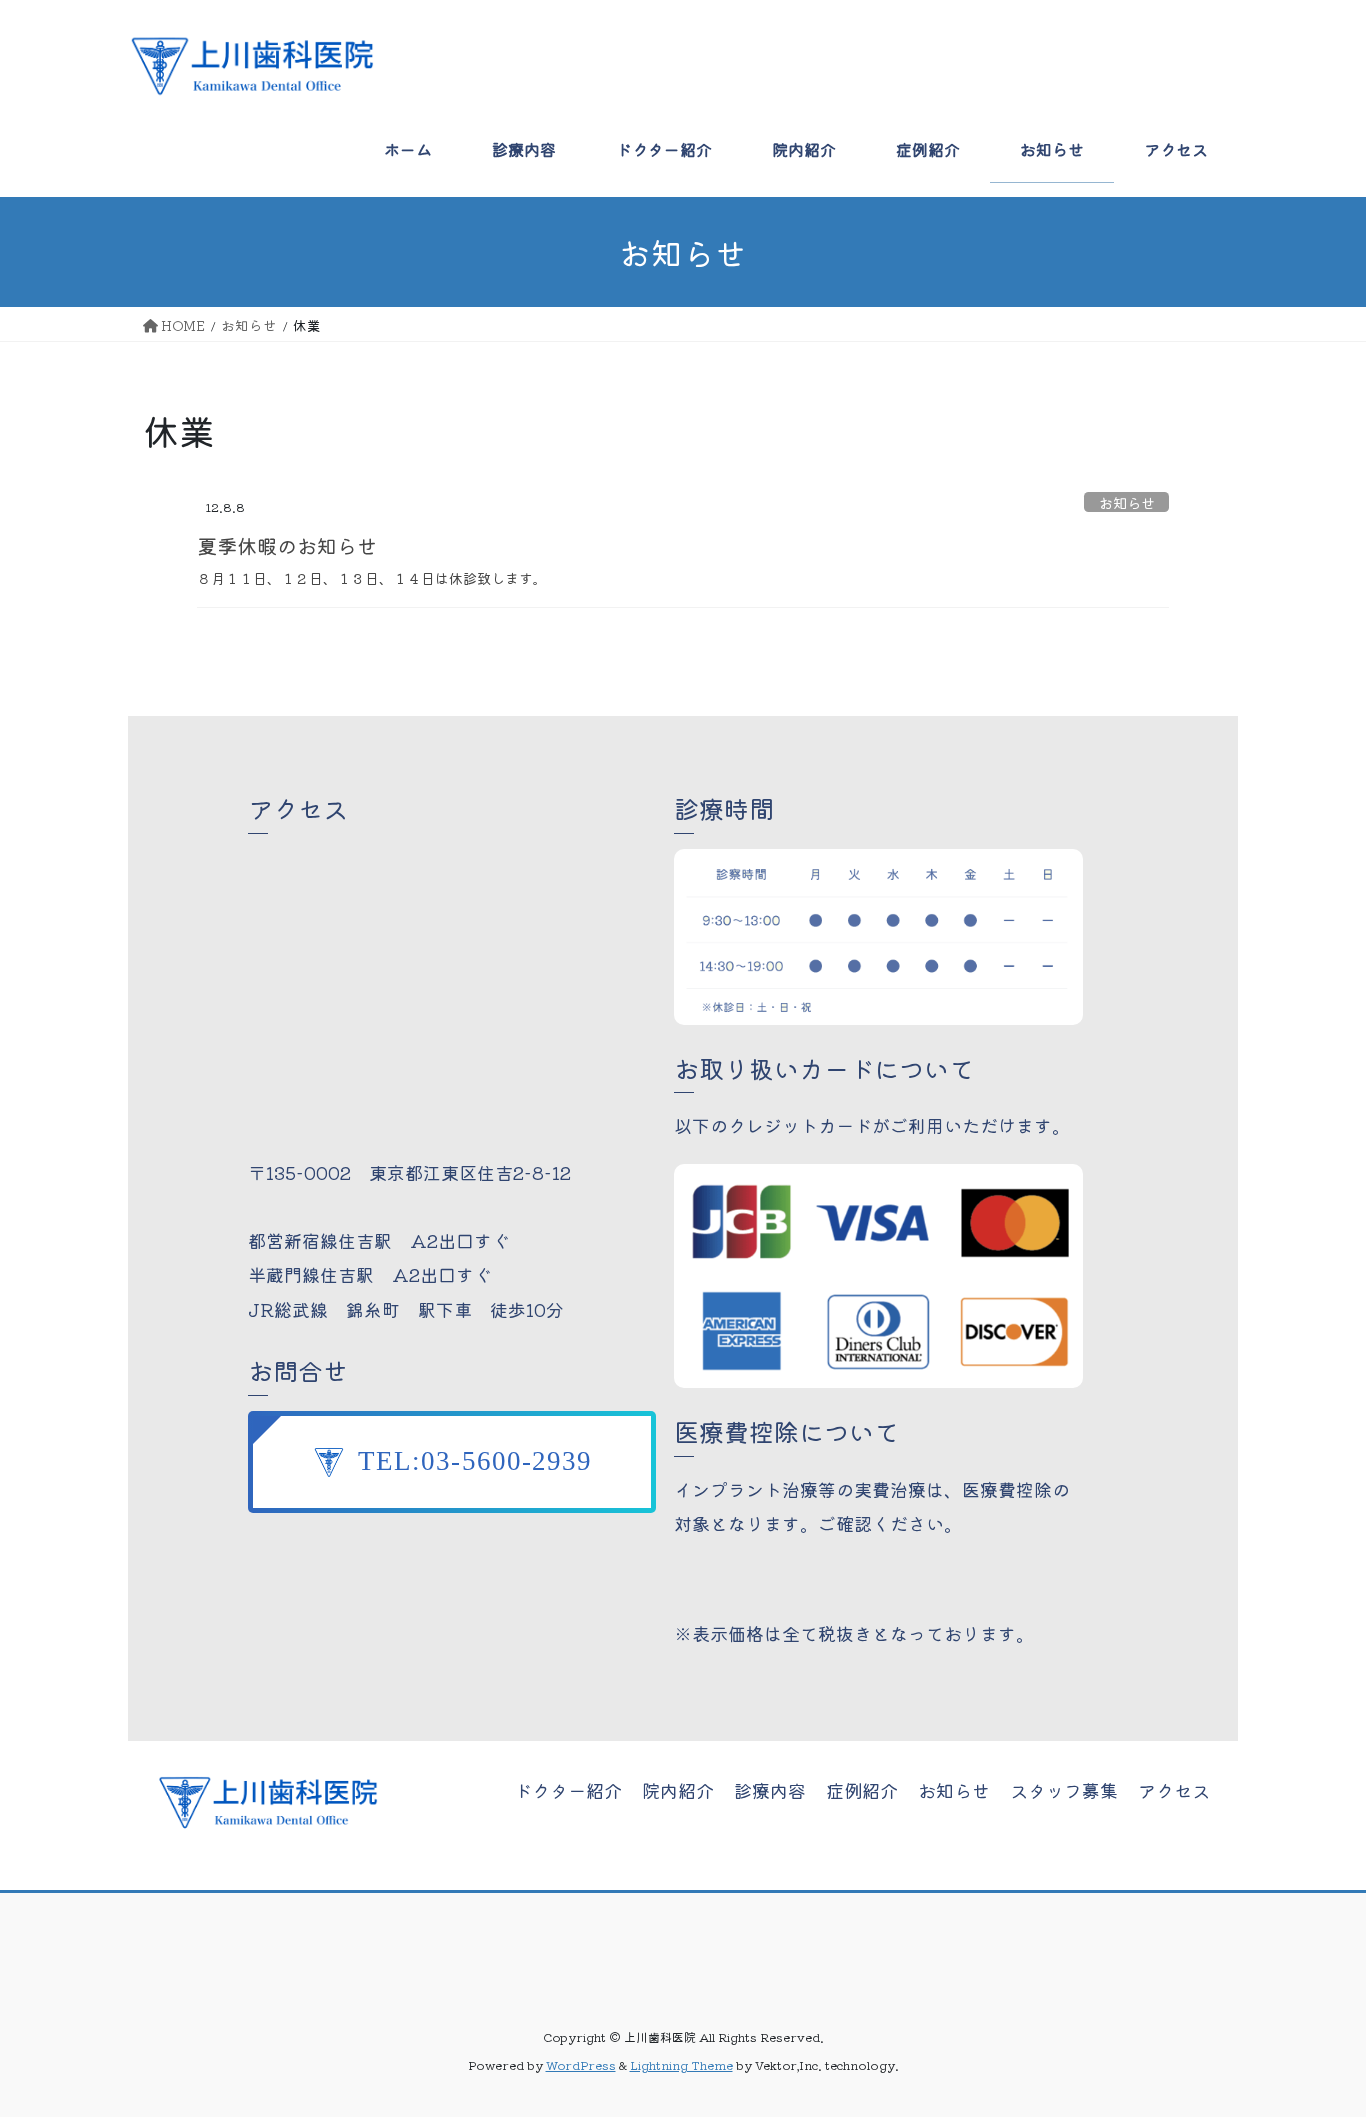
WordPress (581, 2064)
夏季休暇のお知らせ (287, 545)
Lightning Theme (681, 2064)
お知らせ (1127, 502)
